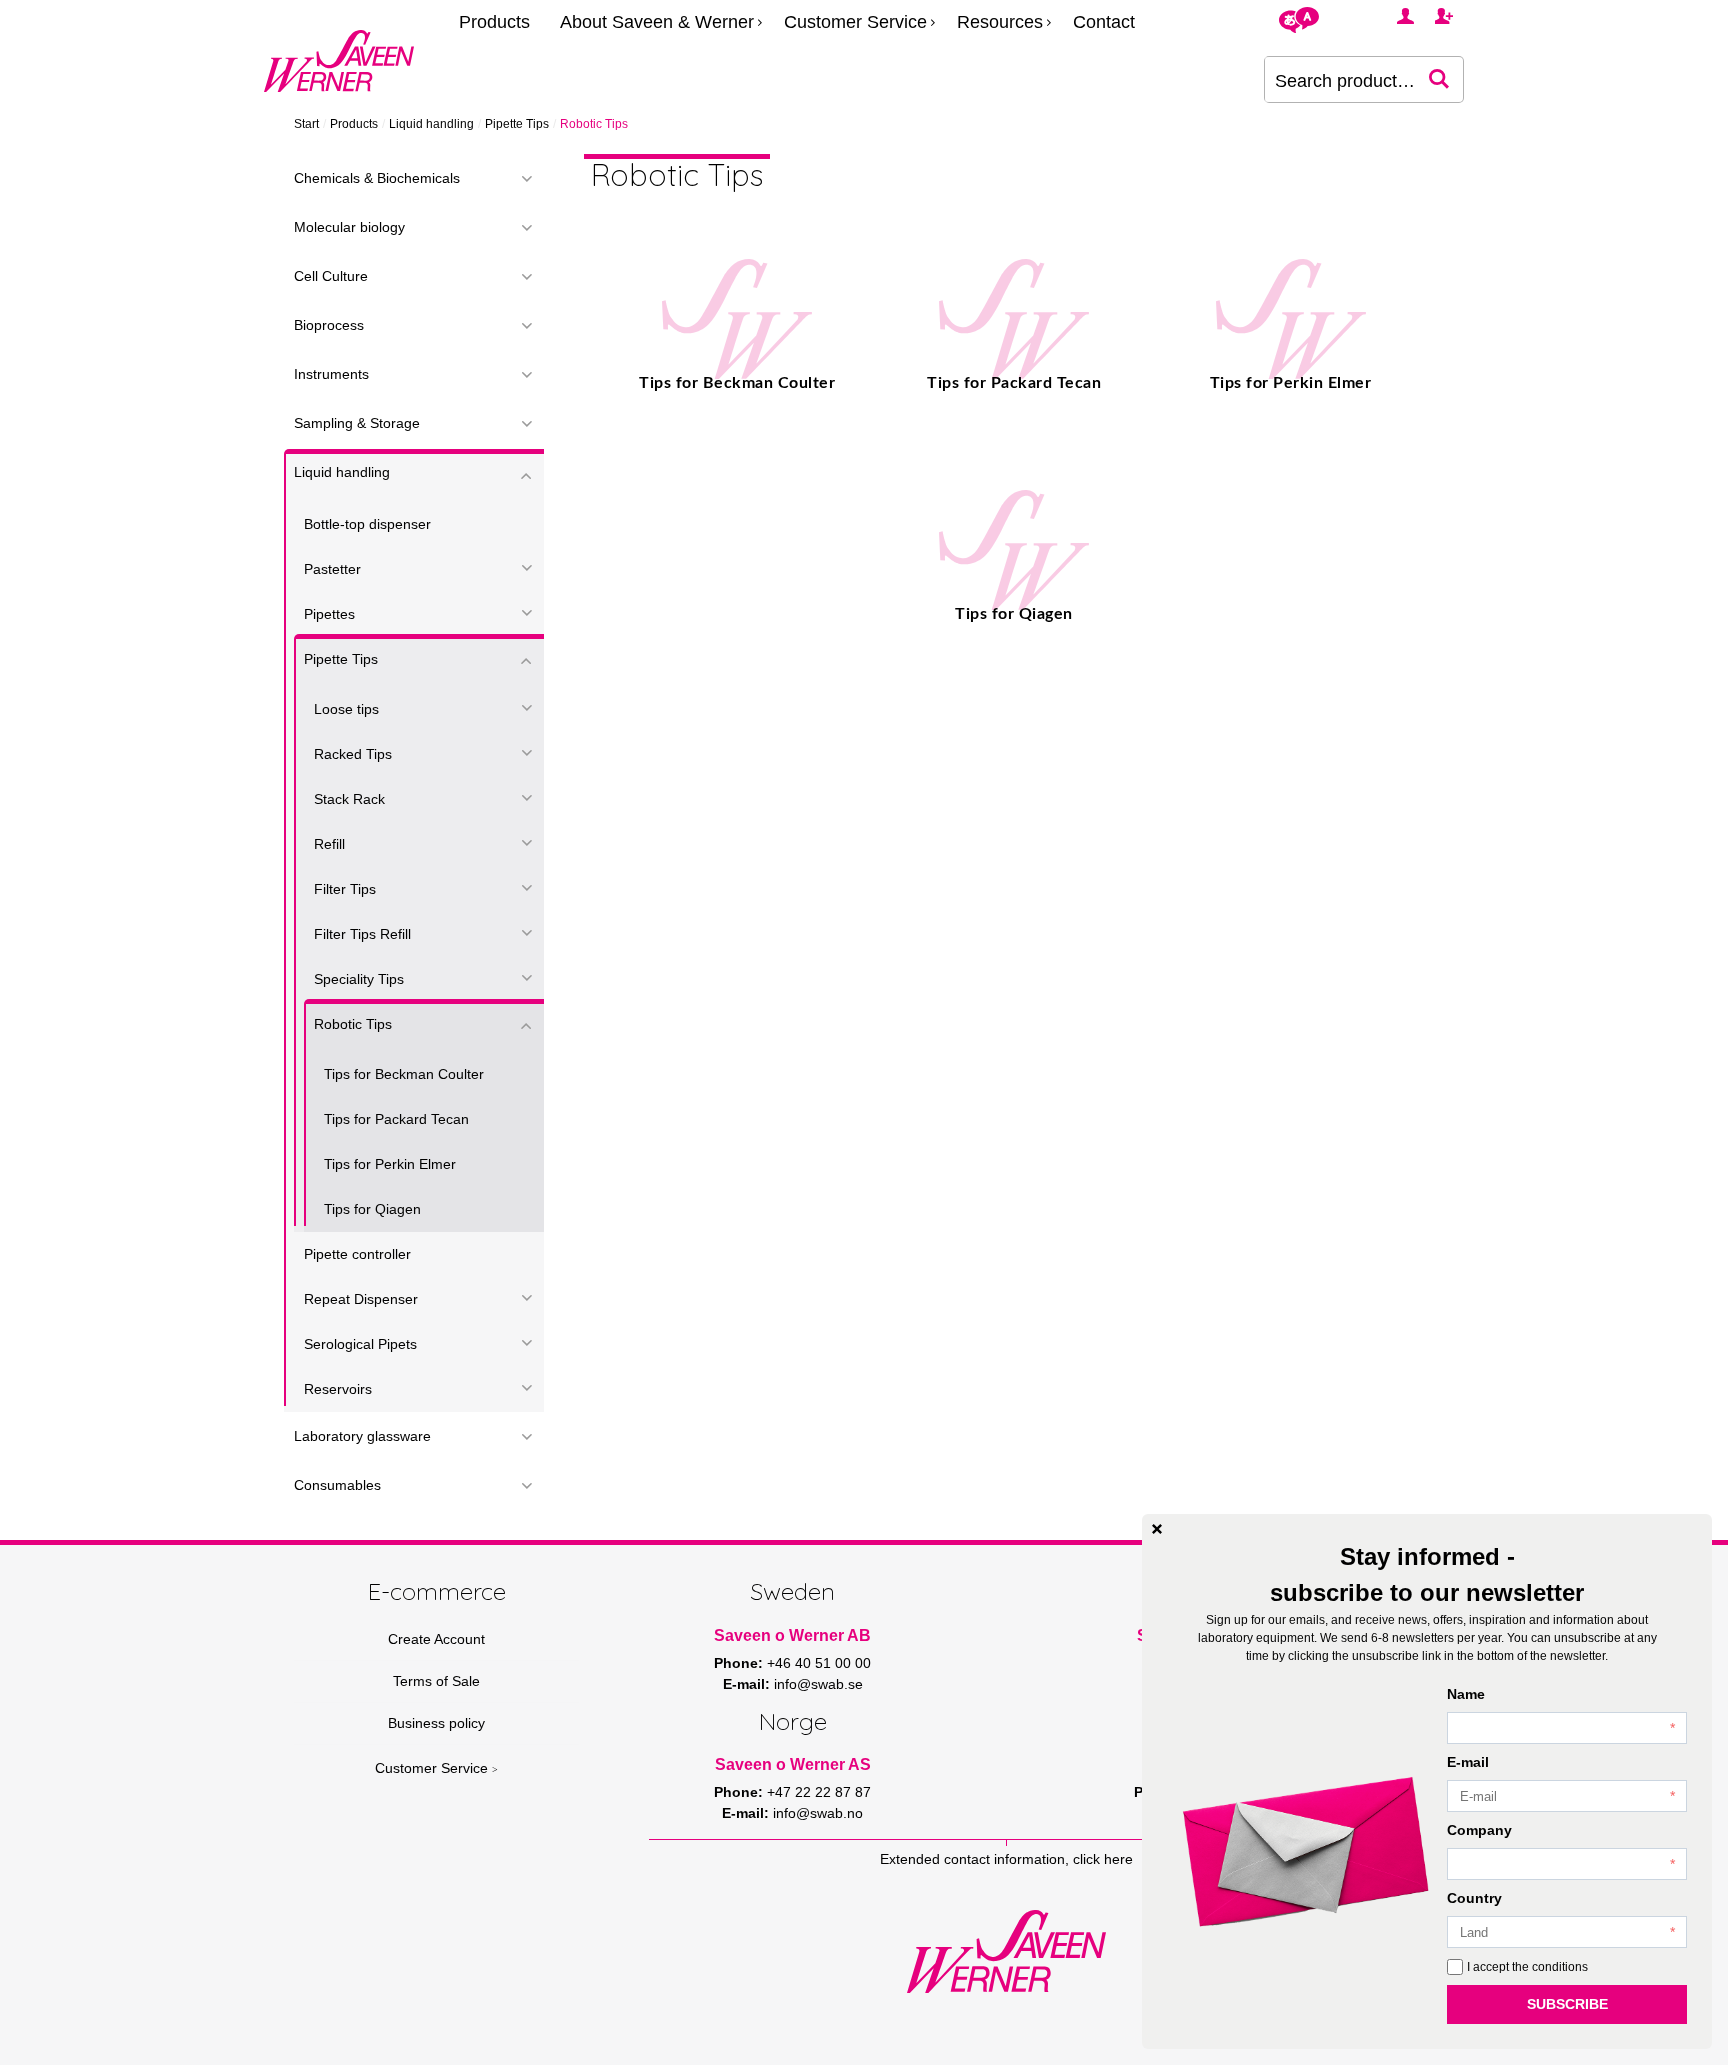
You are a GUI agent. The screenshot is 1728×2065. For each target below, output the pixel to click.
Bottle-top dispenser (367, 524)
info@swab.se (818, 1684)
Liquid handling (431, 124)
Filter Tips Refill (362, 934)
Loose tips (346, 709)
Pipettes (329, 614)
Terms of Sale (436, 1681)
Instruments (331, 374)
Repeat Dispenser (361, 1299)
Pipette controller (357, 1254)
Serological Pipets (360, 1344)
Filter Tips (345, 889)
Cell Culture (331, 276)
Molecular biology (349, 227)
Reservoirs (338, 1389)
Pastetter (332, 569)
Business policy (436, 1723)
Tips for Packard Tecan (396, 1119)
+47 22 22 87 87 (819, 1792)
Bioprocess (329, 325)
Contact (1104, 22)
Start (306, 124)
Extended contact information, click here (1006, 1859)
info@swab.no (818, 1813)
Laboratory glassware (362, 1436)
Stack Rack (349, 799)
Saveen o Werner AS (793, 1764)
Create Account (436, 1639)
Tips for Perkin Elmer (390, 1164)
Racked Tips (353, 754)
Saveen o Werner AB (792, 1635)
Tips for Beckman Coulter (404, 1074)
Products (494, 22)
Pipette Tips (517, 124)
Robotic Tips (353, 1024)
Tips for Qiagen (372, 1209)
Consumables (337, 1485)
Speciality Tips (359, 979)
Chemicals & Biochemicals (377, 178)
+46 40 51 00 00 (819, 1663)
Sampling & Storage (357, 423)
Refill (329, 844)
